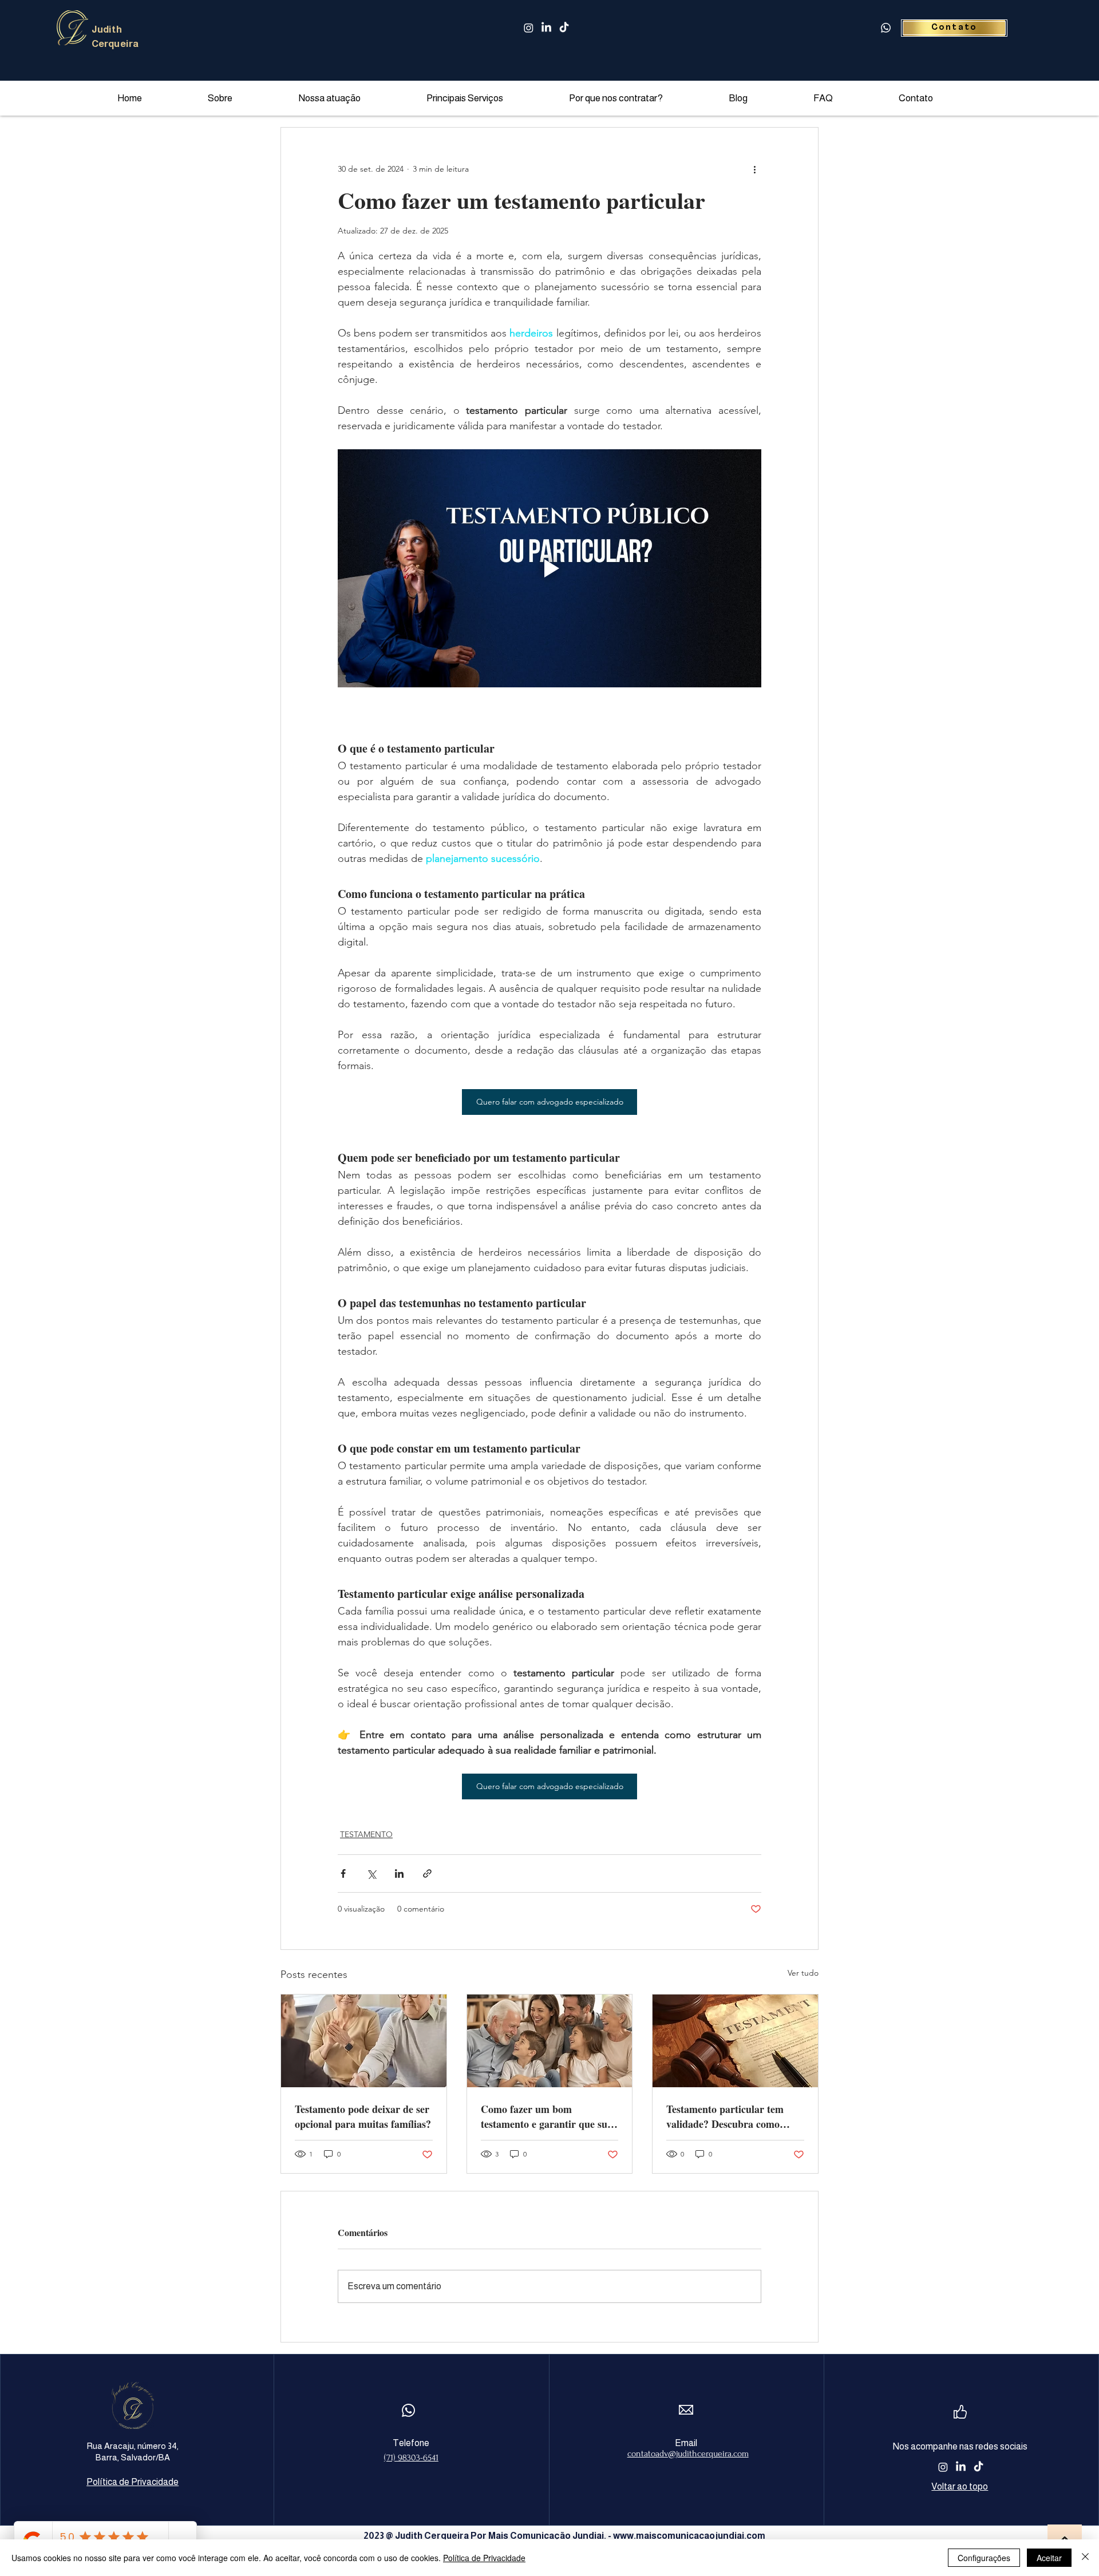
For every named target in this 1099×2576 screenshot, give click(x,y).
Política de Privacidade (484, 2558)
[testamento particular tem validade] (735, 2041)
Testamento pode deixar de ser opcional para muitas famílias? (363, 2116)
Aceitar (1049, 2558)
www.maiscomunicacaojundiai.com (689, 2536)
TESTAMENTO (366, 1834)
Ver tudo (803, 1973)
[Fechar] (1085, 2558)
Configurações (984, 2558)
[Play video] (549, 568)
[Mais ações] (754, 169)
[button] (489, 98)
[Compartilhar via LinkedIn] (399, 1873)
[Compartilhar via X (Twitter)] (371, 1873)
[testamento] (364, 2041)
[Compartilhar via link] (427, 1873)
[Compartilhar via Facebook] (343, 1873)
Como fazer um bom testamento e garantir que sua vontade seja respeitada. (547, 2116)
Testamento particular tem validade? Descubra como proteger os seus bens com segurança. (725, 2116)
